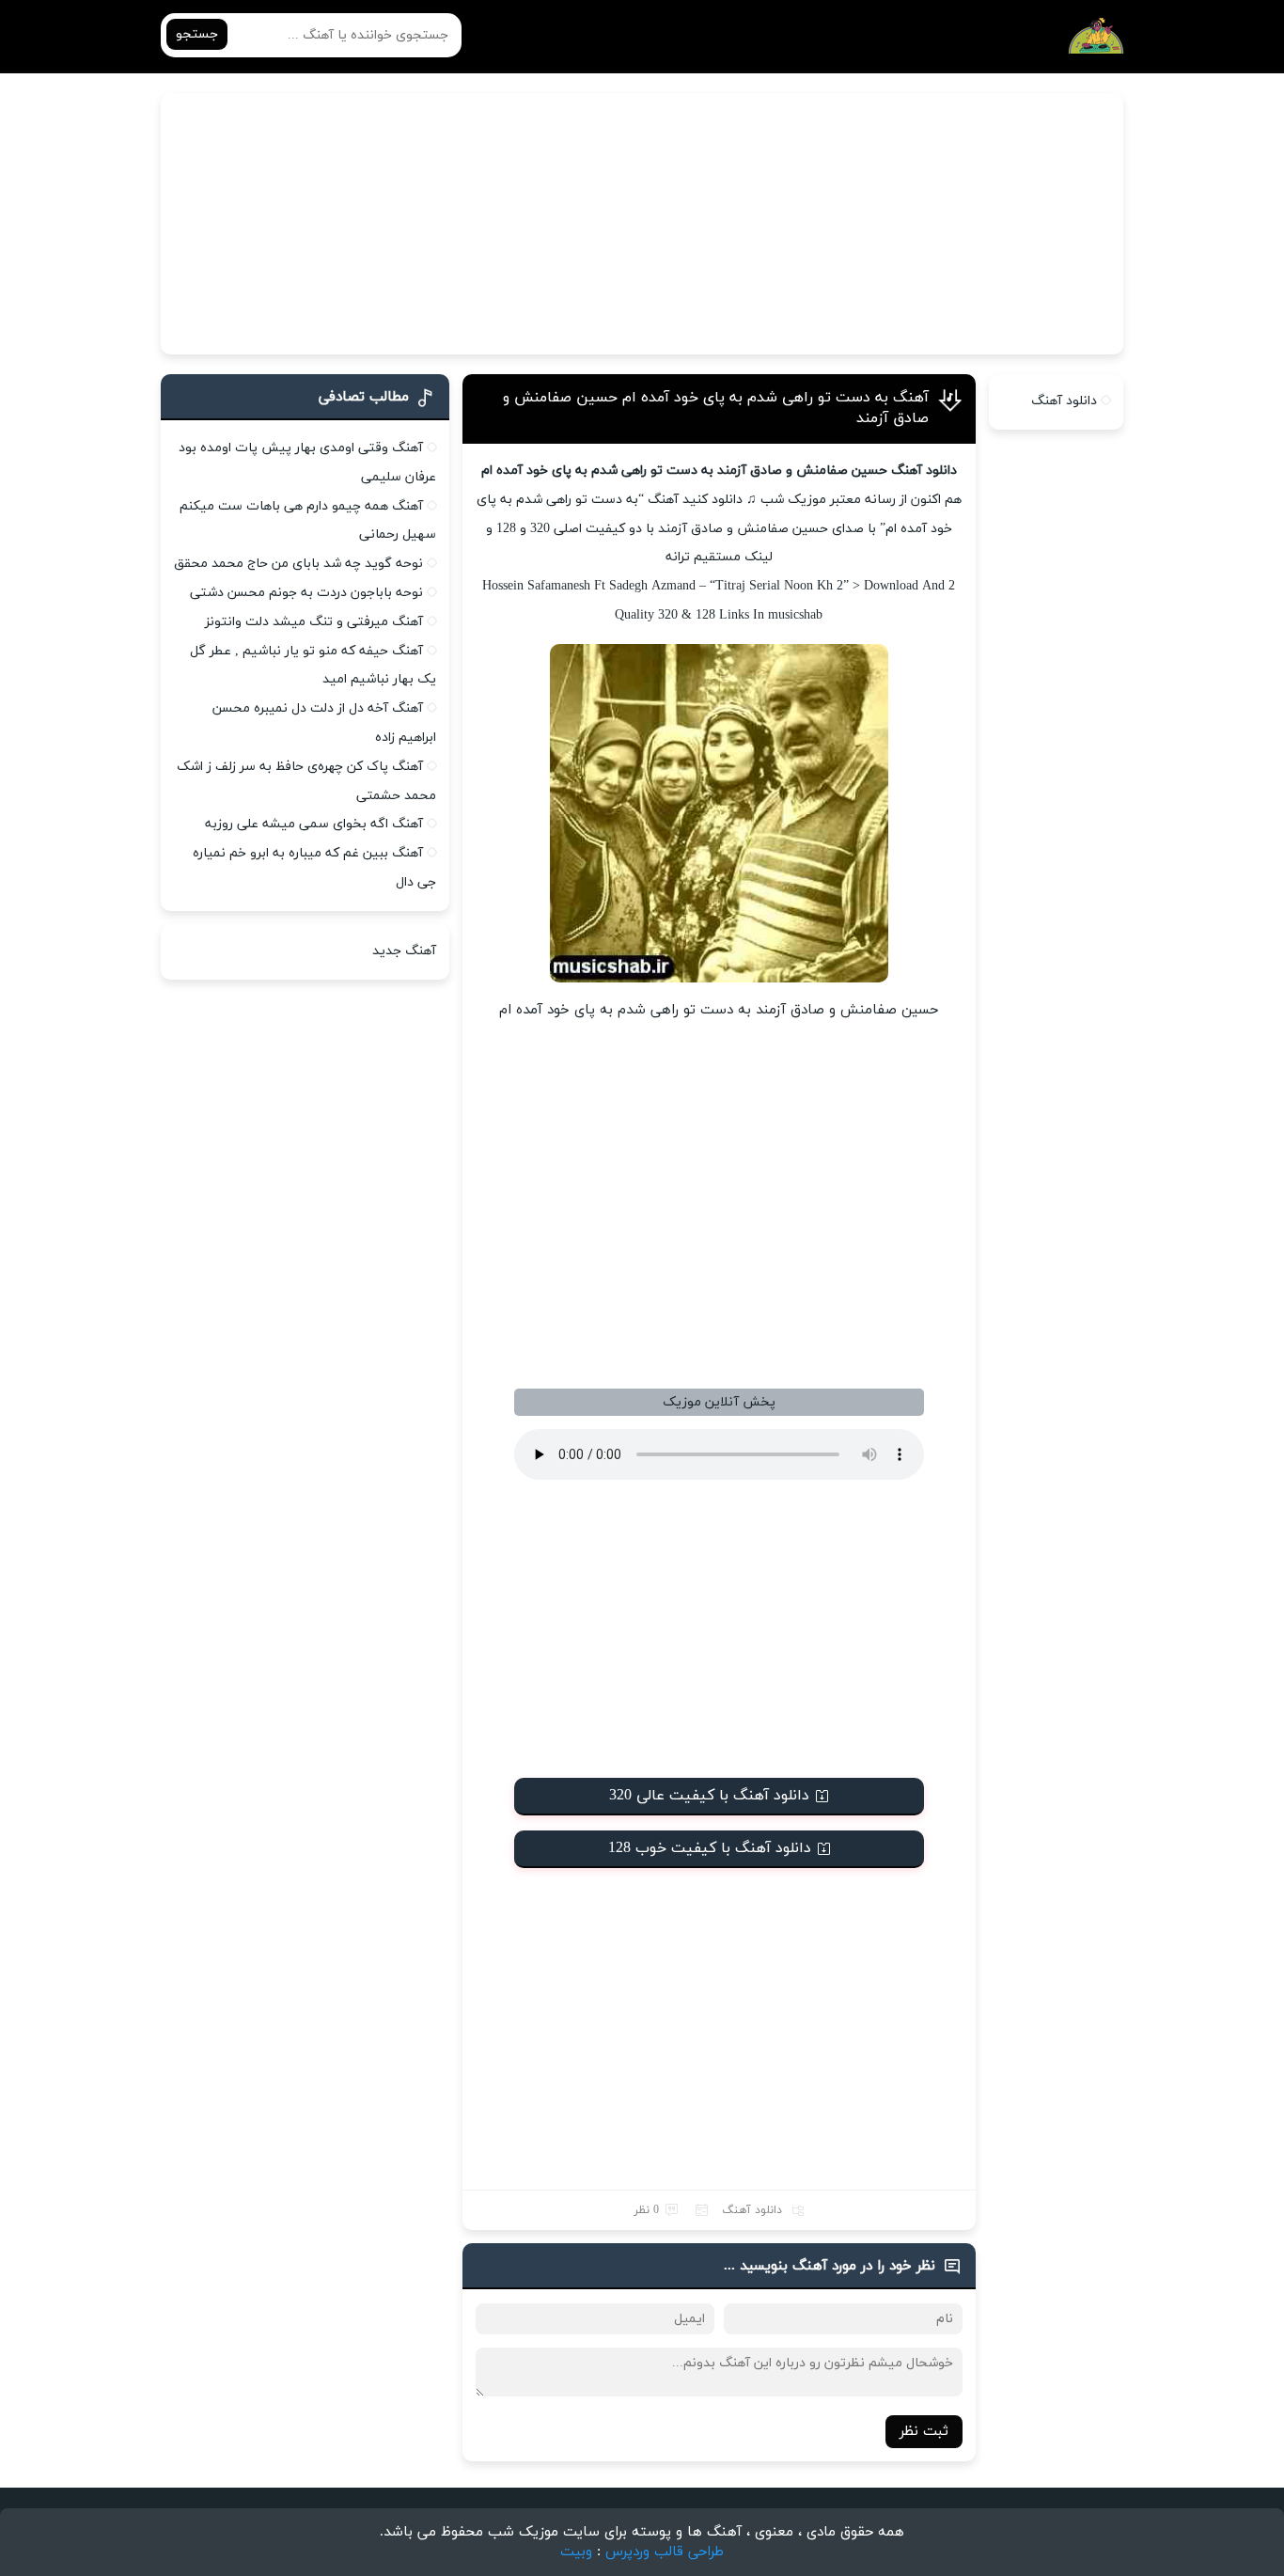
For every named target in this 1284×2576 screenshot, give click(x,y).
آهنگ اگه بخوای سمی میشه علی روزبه (314, 824)
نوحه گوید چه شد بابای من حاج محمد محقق (298, 564)
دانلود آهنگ (752, 2210)
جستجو (197, 34)
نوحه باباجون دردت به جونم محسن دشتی (306, 593)
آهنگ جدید (404, 951)
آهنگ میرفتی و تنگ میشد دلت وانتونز (314, 622)
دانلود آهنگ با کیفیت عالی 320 (709, 1796)
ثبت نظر (924, 2432)
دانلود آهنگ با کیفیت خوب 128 (710, 1848)
